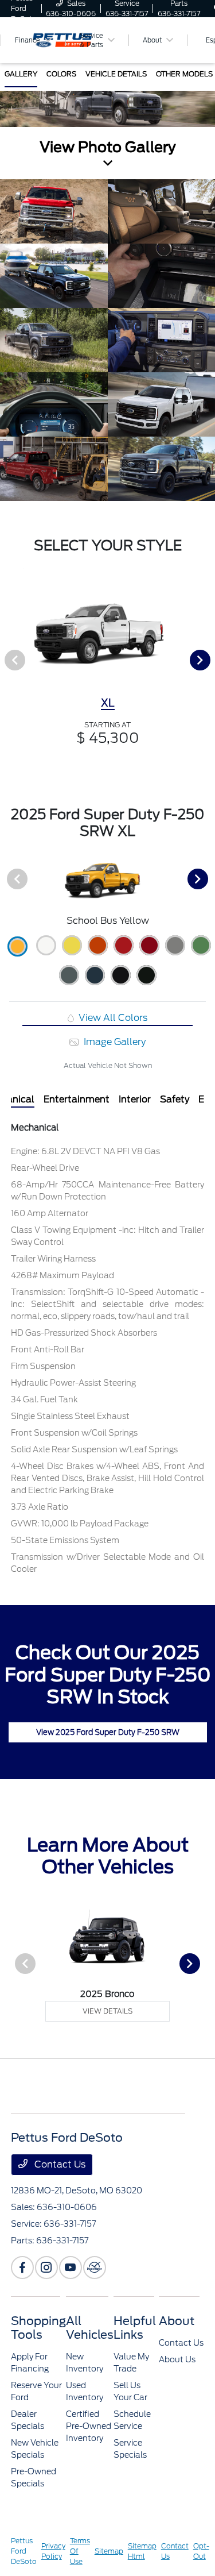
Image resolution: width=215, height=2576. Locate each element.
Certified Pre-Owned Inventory (89, 2426)
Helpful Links (135, 2328)
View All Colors (112, 1018)
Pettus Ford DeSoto (24, 2551)
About (177, 2321)
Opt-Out (201, 2551)
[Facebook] (22, 2268)
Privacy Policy (53, 2551)
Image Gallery (113, 1042)
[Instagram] (46, 2268)
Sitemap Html (142, 2551)
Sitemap (109, 2551)
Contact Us (59, 2164)
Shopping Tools (38, 2328)
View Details (107, 2011)
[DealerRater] (95, 2268)
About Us (177, 2359)
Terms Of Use (80, 2551)
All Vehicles (90, 2328)
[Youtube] (71, 2268)
